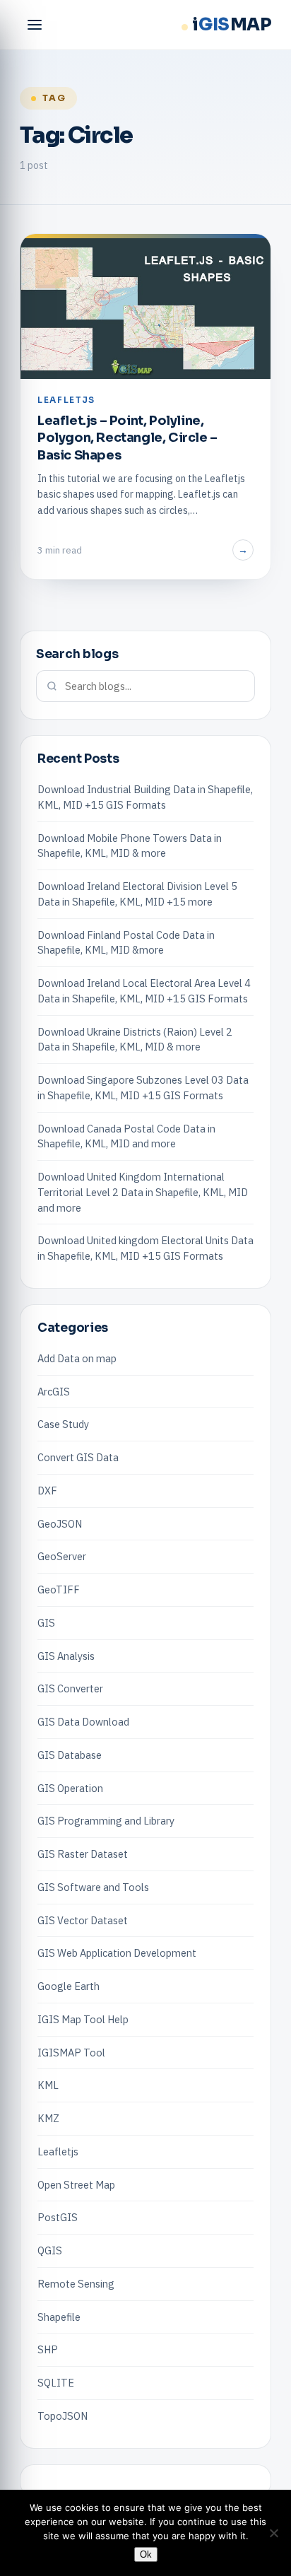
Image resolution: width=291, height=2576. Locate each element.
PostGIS (58, 2217)
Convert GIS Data (78, 1457)
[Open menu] (35, 25)
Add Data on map (77, 1358)
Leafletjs (58, 2151)
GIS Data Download (83, 1722)
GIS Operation (70, 1788)
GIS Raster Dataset (83, 1854)
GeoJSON (60, 1524)
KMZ (48, 2118)
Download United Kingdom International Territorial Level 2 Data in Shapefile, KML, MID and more (143, 1192)
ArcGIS (54, 1392)
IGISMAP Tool (71, 2053)
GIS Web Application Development (117, 1953)
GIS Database (70, 1755)
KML (48, 2085)
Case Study (63, 1424)
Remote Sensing (76, 2284)
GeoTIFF (59, 1589)
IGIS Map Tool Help (83, 2019)
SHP (48, 2349)
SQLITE (56, 2383)
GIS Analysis (66, 1656)
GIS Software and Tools (93, 1887)
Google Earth (69, 1986)
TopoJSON (63, 2416)
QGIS (50, 2250)
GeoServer (62, 1556)
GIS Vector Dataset (83, 1920)
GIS (46, 1623)
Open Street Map (76, 2185)
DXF (47, 1491)
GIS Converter (70, 1688)
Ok (146, 2554)
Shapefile (59, 2317)
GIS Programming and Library (106, 1821)
